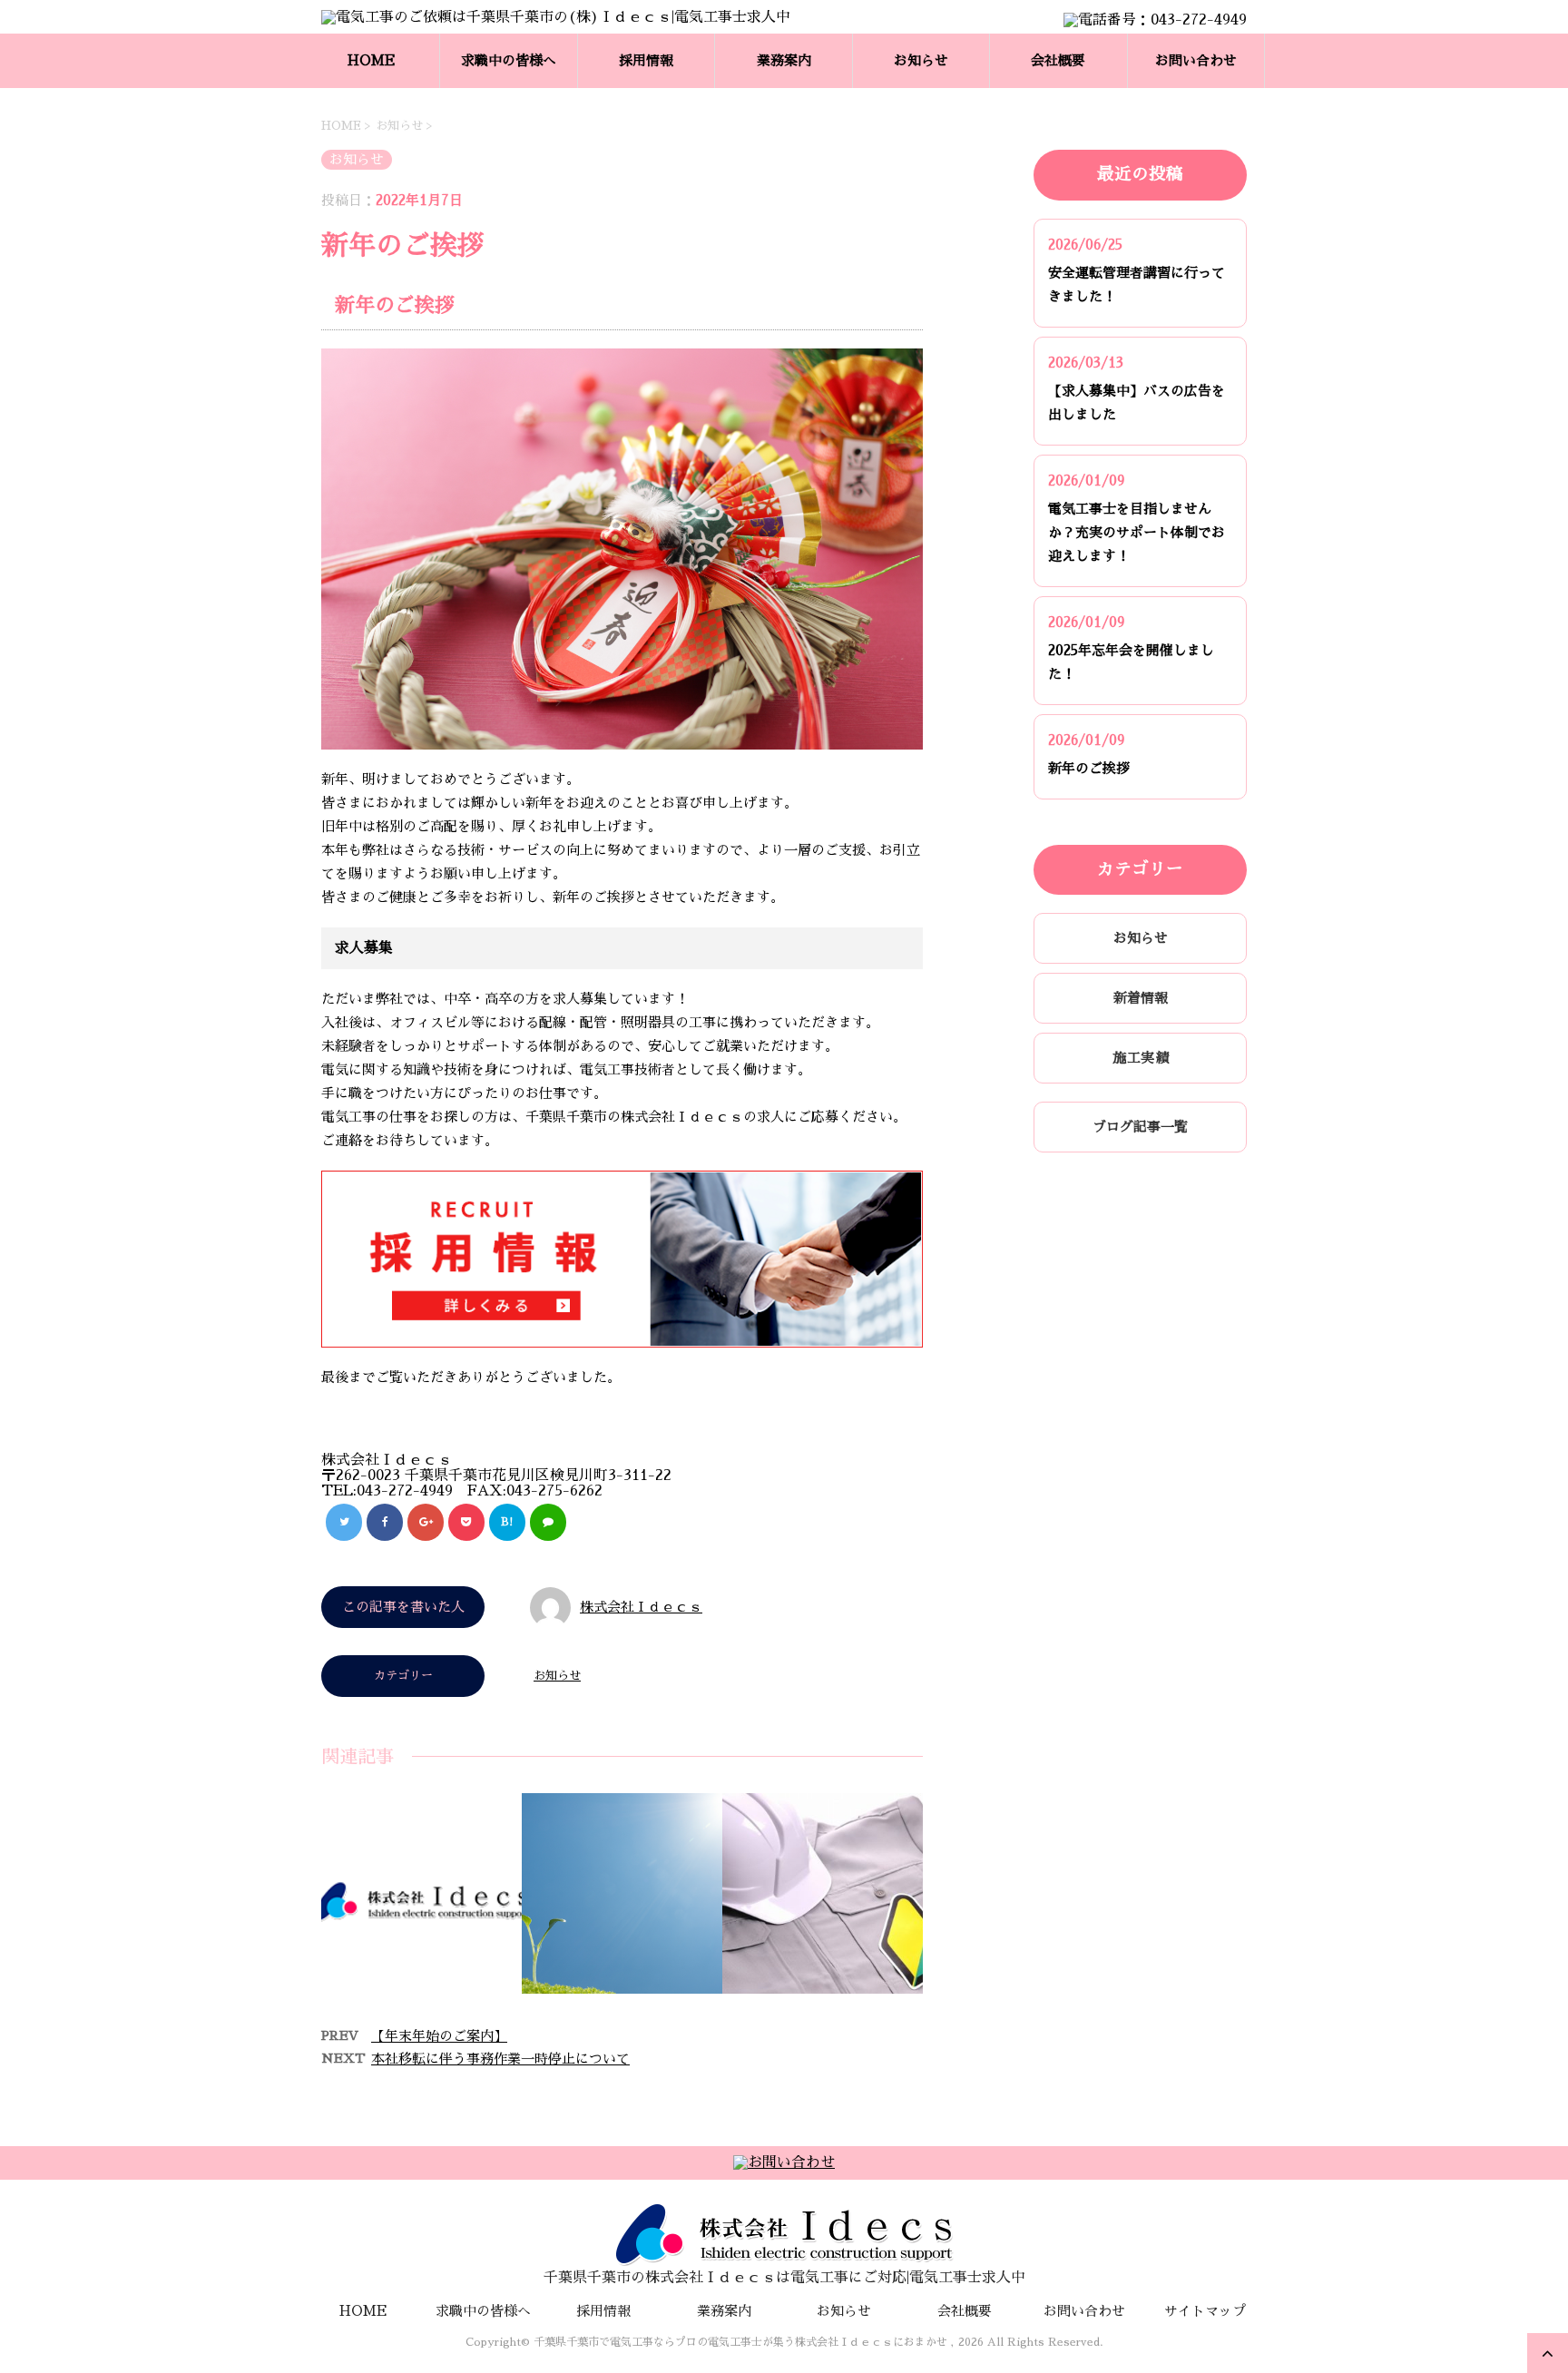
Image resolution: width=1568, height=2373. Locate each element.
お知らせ (921, 60)
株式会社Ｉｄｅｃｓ (641, 1607)
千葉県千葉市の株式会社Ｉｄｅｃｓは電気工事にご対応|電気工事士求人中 (784, 2278)
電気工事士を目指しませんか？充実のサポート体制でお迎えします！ (1137, 532)
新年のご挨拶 (1089, 768)
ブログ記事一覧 (1140, 1127)
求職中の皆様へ (509, 60)
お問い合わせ (1196, 60)
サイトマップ (1205, 2311)
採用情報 (646, 60)
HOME (372, 60)
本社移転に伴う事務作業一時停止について (500, 2059)
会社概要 (1058, 60)
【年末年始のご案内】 (439, 2036)
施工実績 (1141, 1058)
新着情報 (1141, 998)
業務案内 (784, 60)
